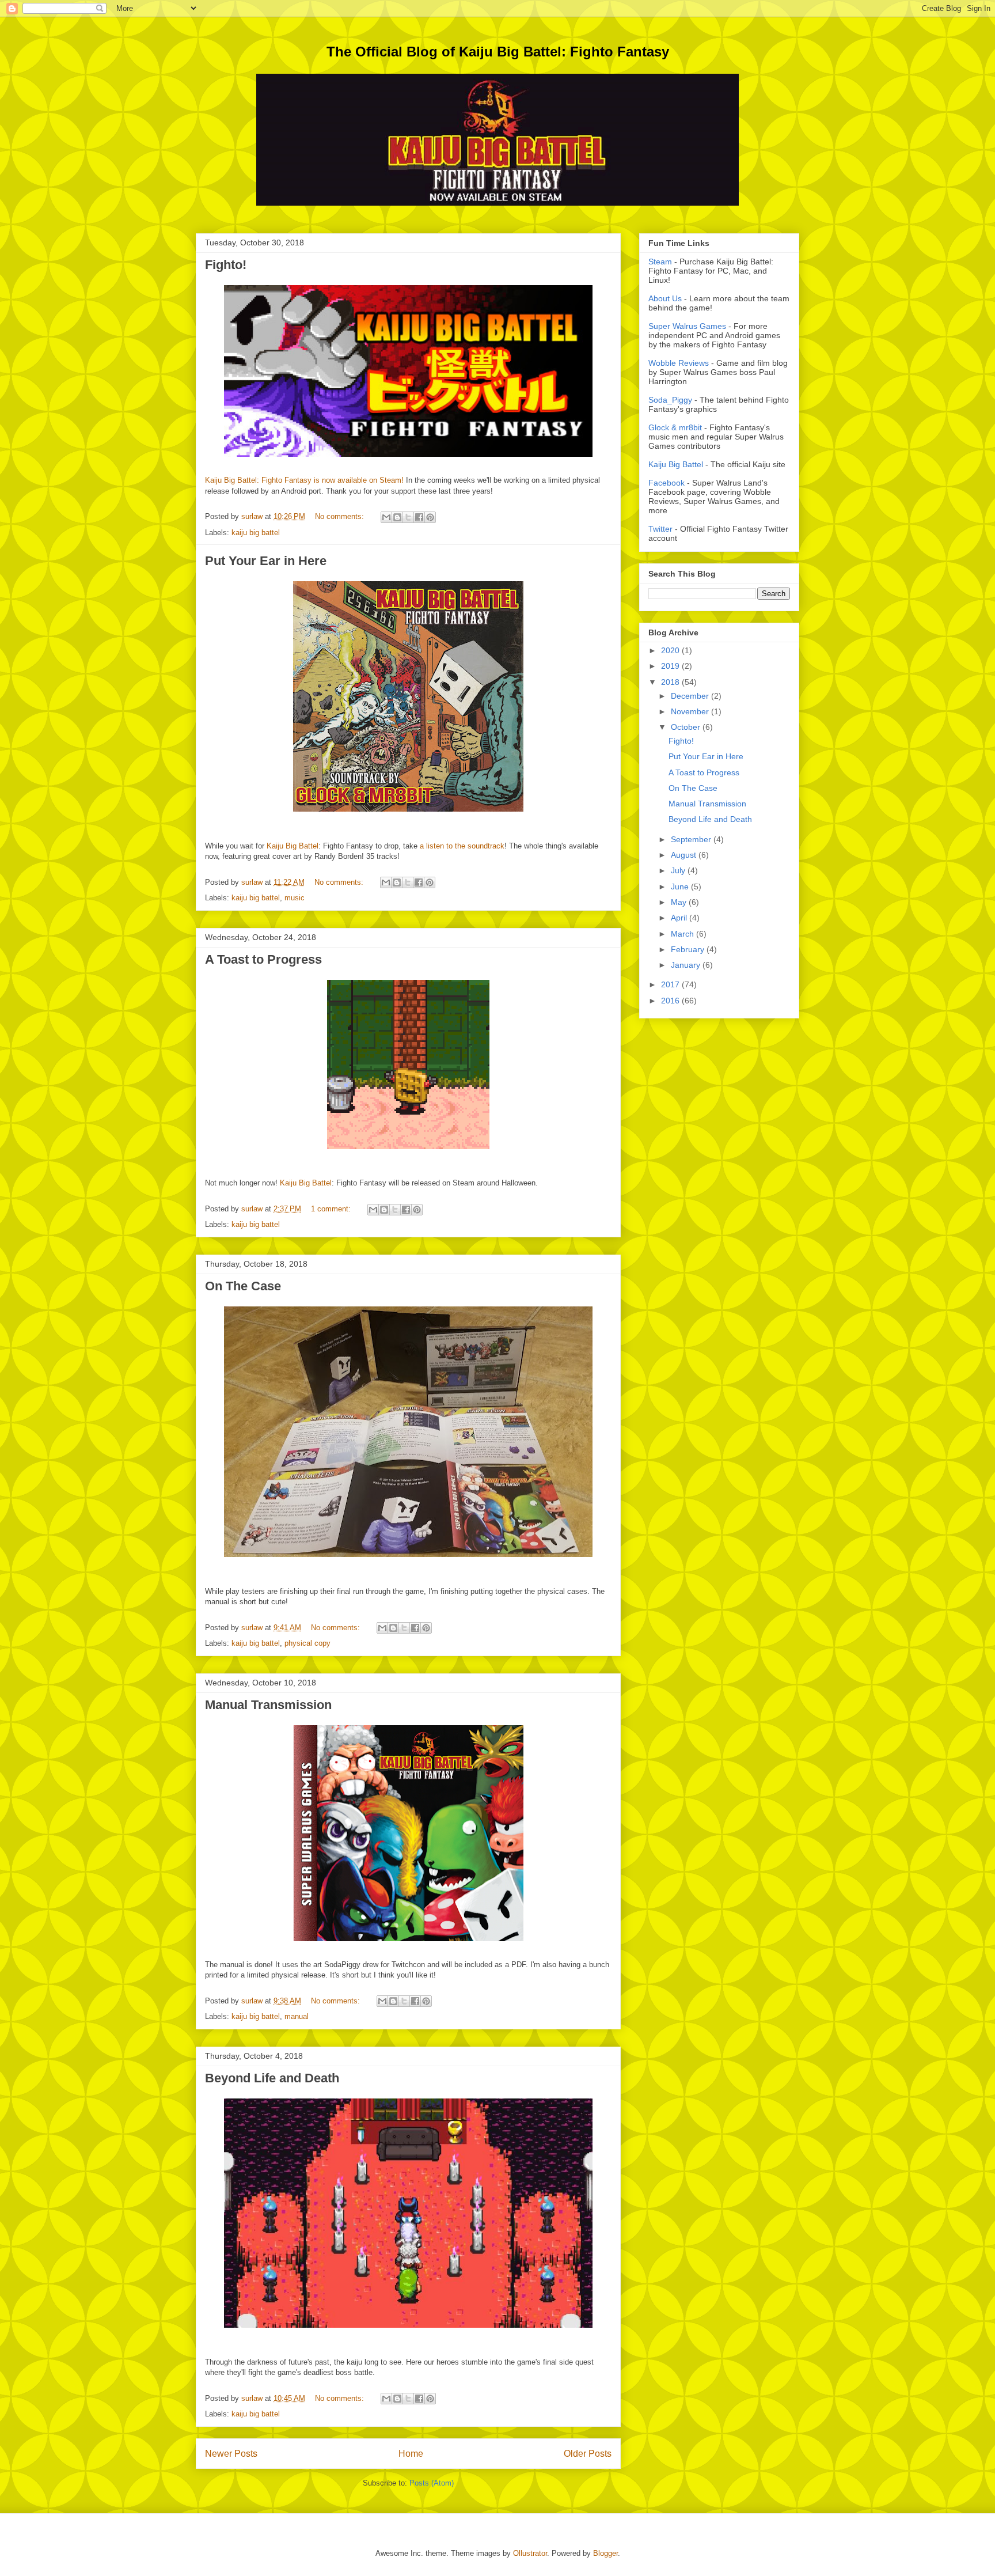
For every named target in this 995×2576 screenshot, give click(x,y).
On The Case (243, 1286)
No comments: (341, 516)
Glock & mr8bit (675, 427)
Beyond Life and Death (272, 2078)
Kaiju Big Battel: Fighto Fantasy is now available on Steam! (304, 480)
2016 (671, 1001)
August (685, 855)
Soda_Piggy (670, 400)
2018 (671, 682)
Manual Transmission (268, 1705)
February (689, 949)
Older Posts (588, 2454)
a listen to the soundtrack (462, 846)
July (679, 870)
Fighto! (226, 265)
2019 (671, 666)
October (687, 727)
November (691, 711)
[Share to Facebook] (419, 517)
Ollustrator (530, 2553)
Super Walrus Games (687, 326)
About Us (665, 298)
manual (297, 2016)
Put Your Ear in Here (266, 561)
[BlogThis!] (397, 517)
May (680, 902)
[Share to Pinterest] (430, 517)
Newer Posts (231, 2454)
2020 (671, 650)
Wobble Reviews (679, 363)
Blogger (605, 2553)
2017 (671, 984)
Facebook (667, 483)
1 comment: (332, 1209)
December (691, 696)
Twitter (660, 529)
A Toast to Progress (263, 959)
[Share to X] (408, 517)
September (692, 839)
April (680, 918)
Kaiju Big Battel (293, 846)
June (681, 887)
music (295, 898)
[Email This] (386, 517)
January (687, 965)
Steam (660, 262)
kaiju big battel (256, 533)
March (683, 934)
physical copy (307, 1643)
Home (411, 2454)
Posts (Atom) (432, 2483)
